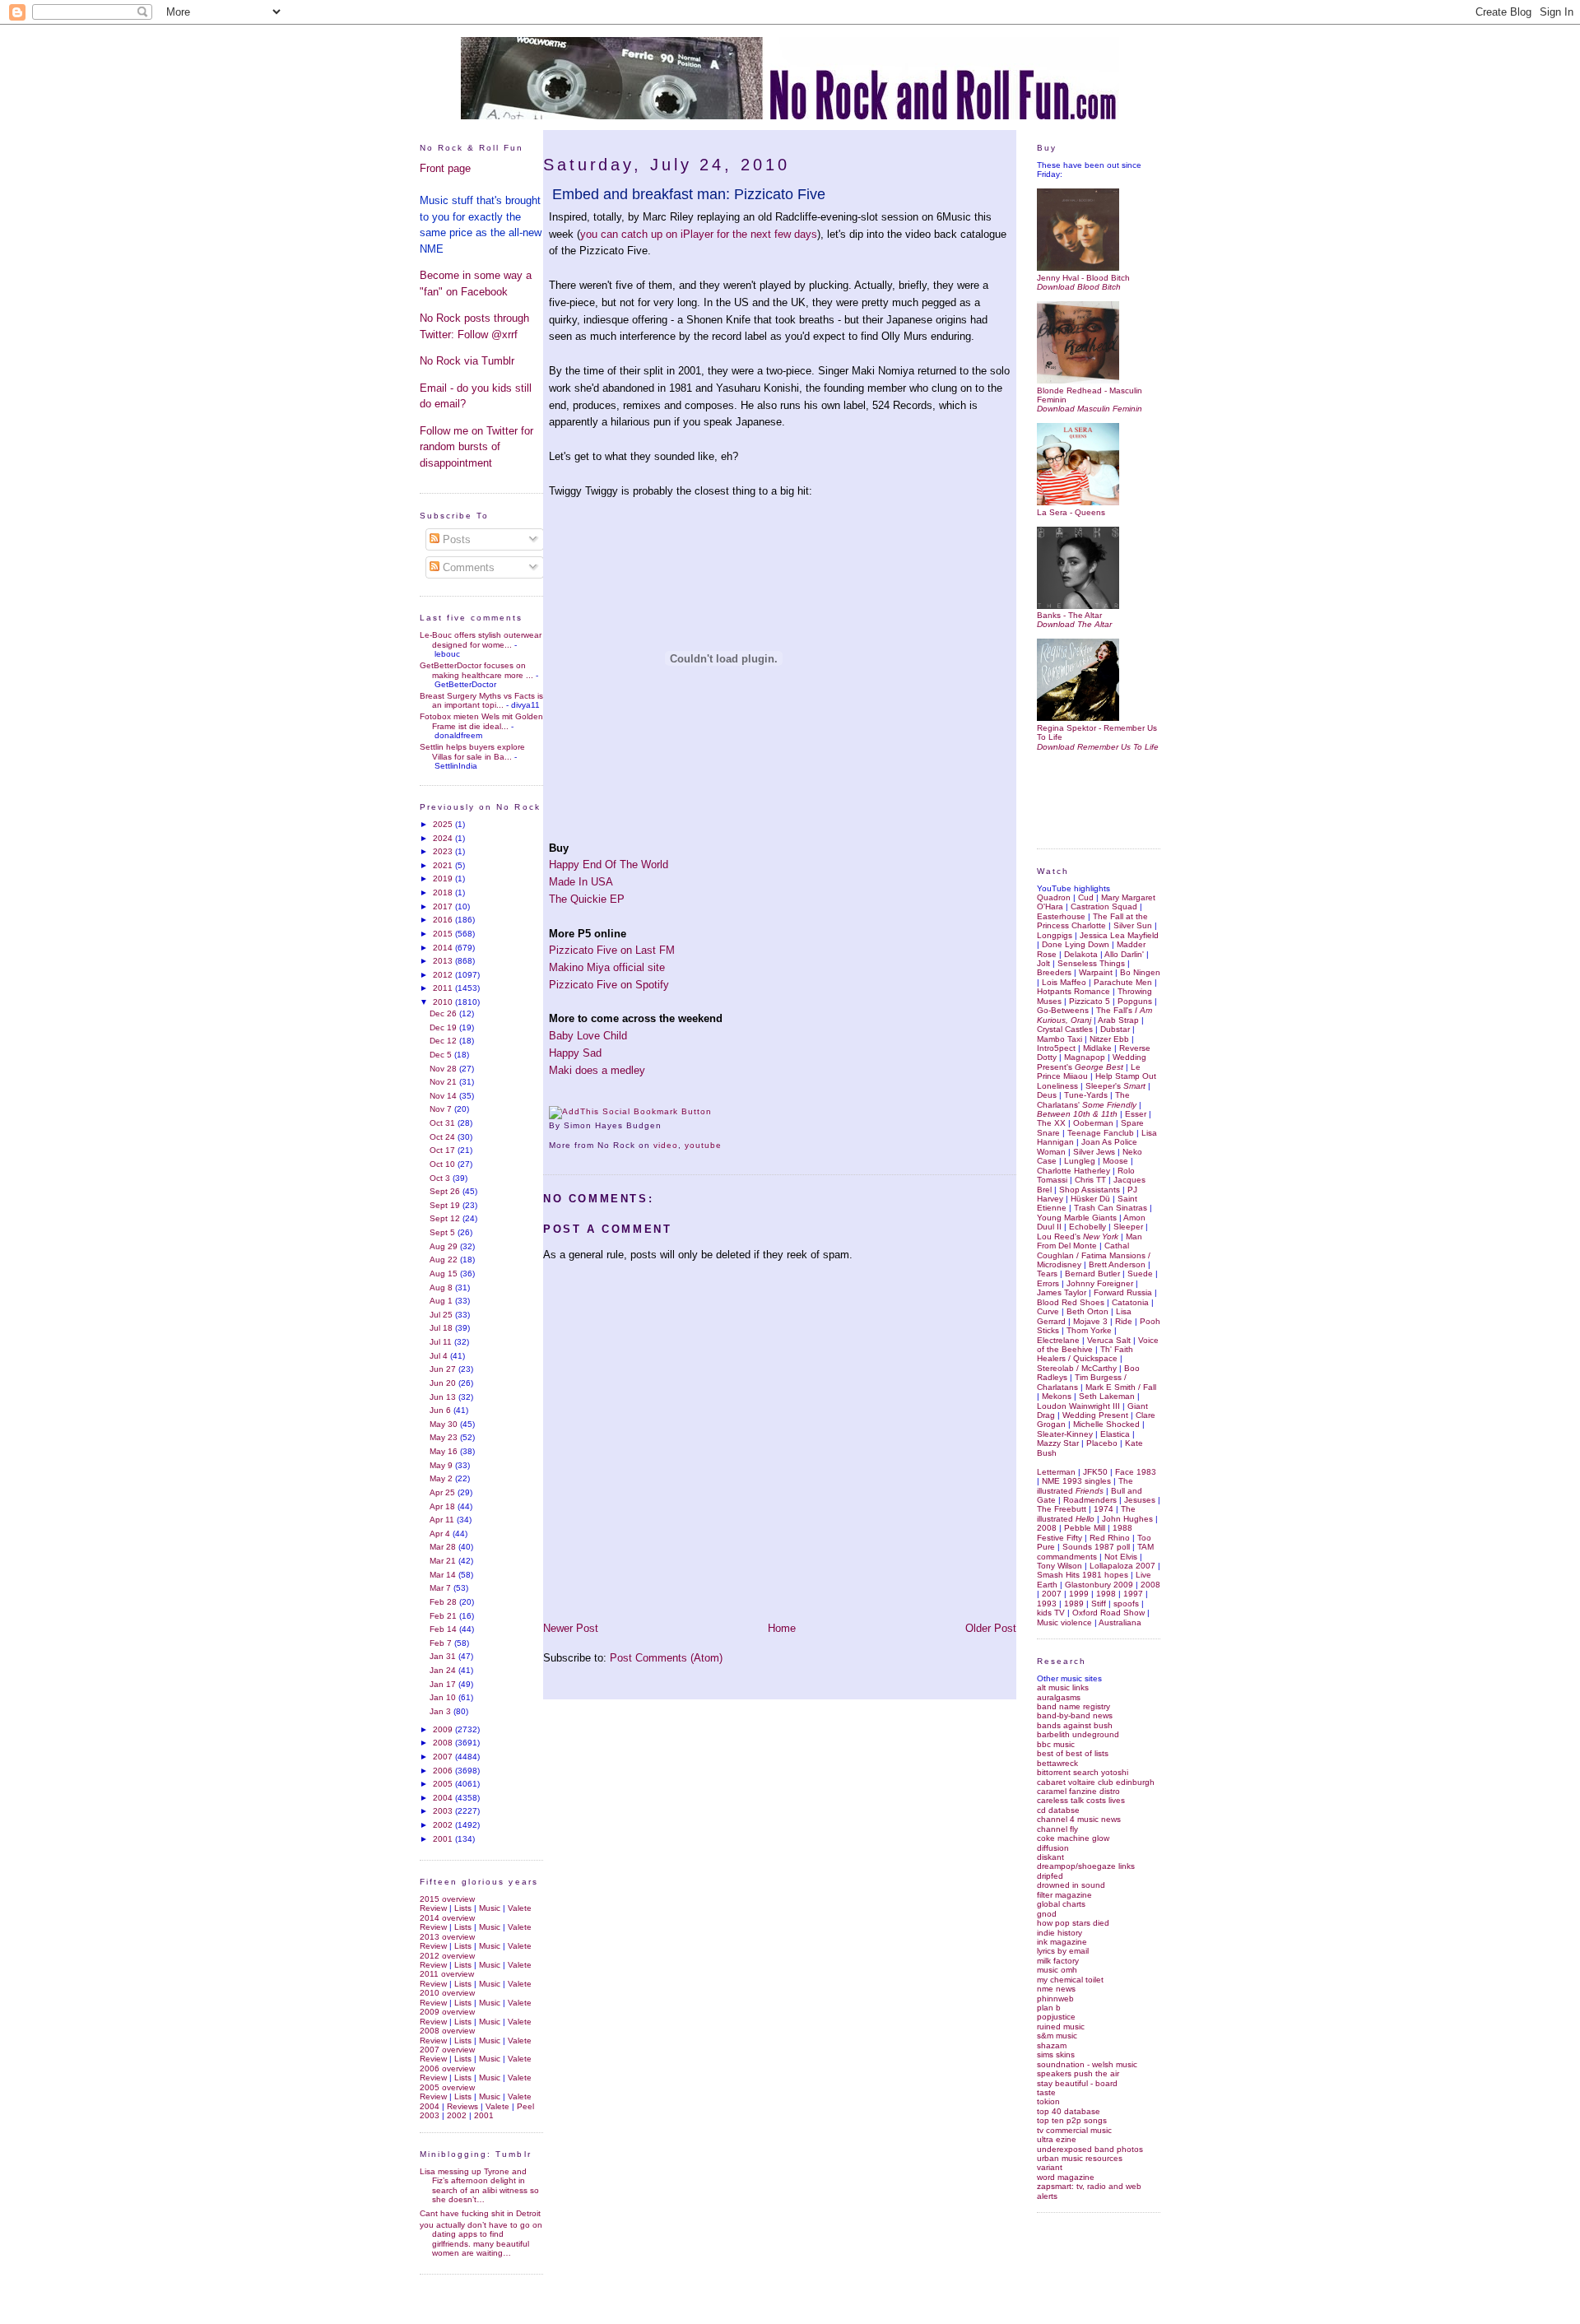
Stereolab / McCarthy (1077, 1368)
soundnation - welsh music (1087, 2064)
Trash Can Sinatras (1111, 1208)
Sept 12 (446, 1218)
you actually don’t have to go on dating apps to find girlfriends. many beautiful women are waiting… (481, 2239)
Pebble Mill (1085, 1528)
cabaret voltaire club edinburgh (1096, 1782)
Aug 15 (445, 1274)
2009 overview (447, 2012)
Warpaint (1096, 972)
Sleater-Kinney (1065, 1434)
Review (433, 1908)
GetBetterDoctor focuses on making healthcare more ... (476, 670)
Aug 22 (445, 1260)
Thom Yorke (1089, 1330)
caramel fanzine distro (1078, 1791)
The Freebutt (1062, 1509)
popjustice (1056, 2017)
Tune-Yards (1086, 1095)
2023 (444, 851)
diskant (1050, 1857)
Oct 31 (444, 1123)
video (666, 1145)
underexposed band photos (1090, 2149)
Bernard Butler (1092, 1274)
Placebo (1102, 1443)
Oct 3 (441, 1178)
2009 (444, 1729)
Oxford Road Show (1108, 1613)
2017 (444, 906)
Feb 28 (444, 1602)
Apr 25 (444, 1492)
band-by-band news (1075, 1715)
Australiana (1120, 1622)
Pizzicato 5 (1090, 1001)
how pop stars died (1073, 1923)
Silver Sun (1133, 925)
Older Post (991, 1628)
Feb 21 (444, 1616)
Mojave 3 (1090, 1321)
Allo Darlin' (1124, 954)
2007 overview (447, 2050)
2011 (444, 988)
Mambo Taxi (1060, 1039)
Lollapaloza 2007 (1122, 1566)
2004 (444, 1798)
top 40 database (1069, 2111)
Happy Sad (575, 1053)
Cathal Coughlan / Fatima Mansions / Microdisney (1094, 1255)
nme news (1056, 1989)
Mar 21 (444, 1561)
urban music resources (1080, 2158)
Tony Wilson (1060, 1566)
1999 (1079, 1594)
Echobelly (1087, 1227)
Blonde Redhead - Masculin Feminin (1090, 395)
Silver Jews (1094, 1152)
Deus (1047, 1095)
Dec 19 (444, 1027)
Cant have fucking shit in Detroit (480, 2213)
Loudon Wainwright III (1078, 1406)
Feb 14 (444, 1629)
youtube (703, 1145)
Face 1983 (1136, 1472)
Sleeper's (1115, 1086)
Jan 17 (444, 1684)
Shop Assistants (1090, 1190)
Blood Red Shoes (1071, 1302)
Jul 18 (442, 1328)
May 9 (442, 1465)
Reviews (462, 2106)
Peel (525, 2106)
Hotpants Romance (1073, 991)
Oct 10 (444, 1164)
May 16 (445, 1451)
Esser (1136, 1114)
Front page (445, 168)
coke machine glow (1073, 1838)
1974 (1104, 1509)
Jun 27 (444, 1369)
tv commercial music (1074, 2130)
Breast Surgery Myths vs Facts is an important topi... (481, 700)
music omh (1057, 1970)
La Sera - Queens (1071, 512)
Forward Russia (1123, 1292)
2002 (444, 1825)
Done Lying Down (1076, 944)
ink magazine (1062, 1942)
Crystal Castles (1065, 1029)
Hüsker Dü (1090, 1199)
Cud (1086, 897)
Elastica (1115, 1434)
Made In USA (581, 882)
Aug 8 (442, 1287)
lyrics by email (1063, 1951)
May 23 (445, 1437)
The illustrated (1085, 1485)
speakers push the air (1078, 2073)
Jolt (1043, 963)
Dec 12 (444, 1041)
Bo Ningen (1140, 972)
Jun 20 (444, 1383)
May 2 (442, 1478)
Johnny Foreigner (1100, 1283)
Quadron (1054, 897)
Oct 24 (444, 1137)
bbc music (1056, 1744)
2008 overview (447, 2031)
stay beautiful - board (1077, 2083)
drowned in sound (1071, 1885)
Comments (467, 567)
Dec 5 (442, 1055)
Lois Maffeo (1064, 982)
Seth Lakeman (1107, 1396)
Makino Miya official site (607, 967)
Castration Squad (1104, 906)
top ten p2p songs (1072, 2120)
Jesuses (1140, 1500)
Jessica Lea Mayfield (1119, 935)
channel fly (1057, 1829)
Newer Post (571, 1628)
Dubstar (1115, 1029)
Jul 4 (440, 1356)
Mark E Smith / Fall (1121, 1387)
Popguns (1135, 1001)
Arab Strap (1118, 1020)
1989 (1074, 1604)
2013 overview (447, 1937)
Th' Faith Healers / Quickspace (1085, 1354)
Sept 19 (446, 1205)
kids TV (1051, 1613)
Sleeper (1128, 1227)
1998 (1106, 1594)
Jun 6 (441, 1410)
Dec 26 (444, 1013)
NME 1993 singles (1076, 1481)
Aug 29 (445, 1246)
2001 (444, 1839)
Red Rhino (1110, 1538)
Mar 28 (444, 1547)
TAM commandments (1095, 1551)
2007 (444, 1757)
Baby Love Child (588, 1036)
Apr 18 (444, 1506)
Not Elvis (1121, 1557)
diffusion (1053, 1848)
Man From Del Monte (1090, 1241)
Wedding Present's (1092, 1062)
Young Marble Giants (1077, 1218)
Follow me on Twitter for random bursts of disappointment (476, 447)
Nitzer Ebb (1109, 1039)
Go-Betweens (1063, 1010)
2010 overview (447, 1993)
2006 (444, 1771)
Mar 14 (444, 1575)
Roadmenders (1090, 1500)
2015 (444, 934)
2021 (444, 865)
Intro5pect (1056, 1048)
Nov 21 (444, 1082)
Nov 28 (444, 1069)
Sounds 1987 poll (1096, 1547)
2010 (444, 1002)
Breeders (1054, 972)
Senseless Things (1091, 963)
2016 (444, 920)
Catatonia (1130, 1302)
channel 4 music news (1079, 1819)
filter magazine (1064, 1895)
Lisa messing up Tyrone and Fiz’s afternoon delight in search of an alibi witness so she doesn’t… (479, 2185)
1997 (1133, 1594)
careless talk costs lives (1081, 1800)
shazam (1052, 2045)
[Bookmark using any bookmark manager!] (630, 1111)
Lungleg (1080, 1161)
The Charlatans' (1087, 1099)
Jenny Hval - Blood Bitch (1083, 277)
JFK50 (1095, 1472)
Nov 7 (442, 1109)
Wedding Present (1095, 1415)
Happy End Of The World (609, 865)
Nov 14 (444, 1096)
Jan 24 (444, 1670)
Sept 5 (444, 1232)
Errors (1048, 1283)
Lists (463, 1908)
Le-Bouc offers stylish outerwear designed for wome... (481, 639)
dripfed (1050, 1876)
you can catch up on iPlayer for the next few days (699, 234)
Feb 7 (442, 1643)
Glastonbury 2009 (1099, 1585)
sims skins (1056, 2054)
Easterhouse (1061, 916)
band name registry (1073, 1706)
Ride (1124, 1321)
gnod (1047, 1914)
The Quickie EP (587, 899)
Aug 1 (442, 1301)
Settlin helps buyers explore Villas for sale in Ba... (472, 751)
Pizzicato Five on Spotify (609, 985)
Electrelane (1058, 1340)
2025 (444, 824)
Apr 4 (441, 1534)
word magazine (1066, 2177)
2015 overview (447, 1899)
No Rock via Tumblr (467, 361)
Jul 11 (442, 1342)
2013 (444, 961)
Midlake (1097, 1048)
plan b (1049, 2008)
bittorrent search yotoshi (1083, 1772)
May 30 (445, 1424)
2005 (444, 1784)
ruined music (1061, 2027)
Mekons (1057, 1396)
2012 (444, 975)
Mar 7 (441, 1588)
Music (490, 1908)
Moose (1115, 1161)
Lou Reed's (1078, 1236)
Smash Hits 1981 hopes (1083, 1575)
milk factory (1058, 1961)
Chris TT (1090, 1180)
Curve (1048, 1311)
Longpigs (1055, 935)
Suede (1140, 1274)
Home (782, 1628)
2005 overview (447, 2087)
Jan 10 (444, 1697)
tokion (1048, 2101)
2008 (444, 1743)
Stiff (1099, 1604)
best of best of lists (1073, 1753)
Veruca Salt (1109, 1340)
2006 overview (447, 2068)
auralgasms (1059, 1697)
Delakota (1081, 954)
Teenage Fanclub (1101, 1133)
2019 (444, 878)
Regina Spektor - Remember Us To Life (1097, 732)
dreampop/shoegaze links (1086, 1866)
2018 (444, 892)
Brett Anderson (1117, 1264)
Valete (520, 1908)
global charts (1061, 1904)
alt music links (1063, 1687)
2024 (444, 838)
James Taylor (1062, 1292)
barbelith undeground (1078, 1734)
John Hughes (1127, 1519)
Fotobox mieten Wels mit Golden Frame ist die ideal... (481, 721)
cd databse (1058, 1810)
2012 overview (447, 1956)
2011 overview (447, 1974)
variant (1050, 2167)
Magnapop (1085, 1057)
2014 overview (447, 1918)
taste (1046, 2092)
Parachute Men (1123, 982)
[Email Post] (667, 1125)
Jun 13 (444, 1397)
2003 (444, 1811)
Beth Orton (1087, 1311)
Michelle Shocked (1106, 1424)
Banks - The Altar (1069, 615)
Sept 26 (446, 1191)
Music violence (1064, 1622)
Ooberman (1093, 1123)
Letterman (1056, 1472)
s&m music (1057, 2036)
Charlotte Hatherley (1073, 1171)
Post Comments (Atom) (666, 1658)
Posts (455, 539)
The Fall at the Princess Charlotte (1092, 921)
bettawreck (1057, 1763)
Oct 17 (444, 1150)
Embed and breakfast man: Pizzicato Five (689, 194)
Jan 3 (441, 1711)
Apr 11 (443, 1520)
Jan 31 (444, 1656)
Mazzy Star (1058, 1443)
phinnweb (1055, 1999)
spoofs (1126, 1604)
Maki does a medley (597, 1070)
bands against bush (1075, 1725)
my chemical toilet (1070, 1980)
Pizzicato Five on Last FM (612, 950)
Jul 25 (442, 1315)
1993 (1047, 1604)
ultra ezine (1057, 2139)
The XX (1051, 1123)
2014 (444, 948)
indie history (1060, 1933)
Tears (1047, 1274)
